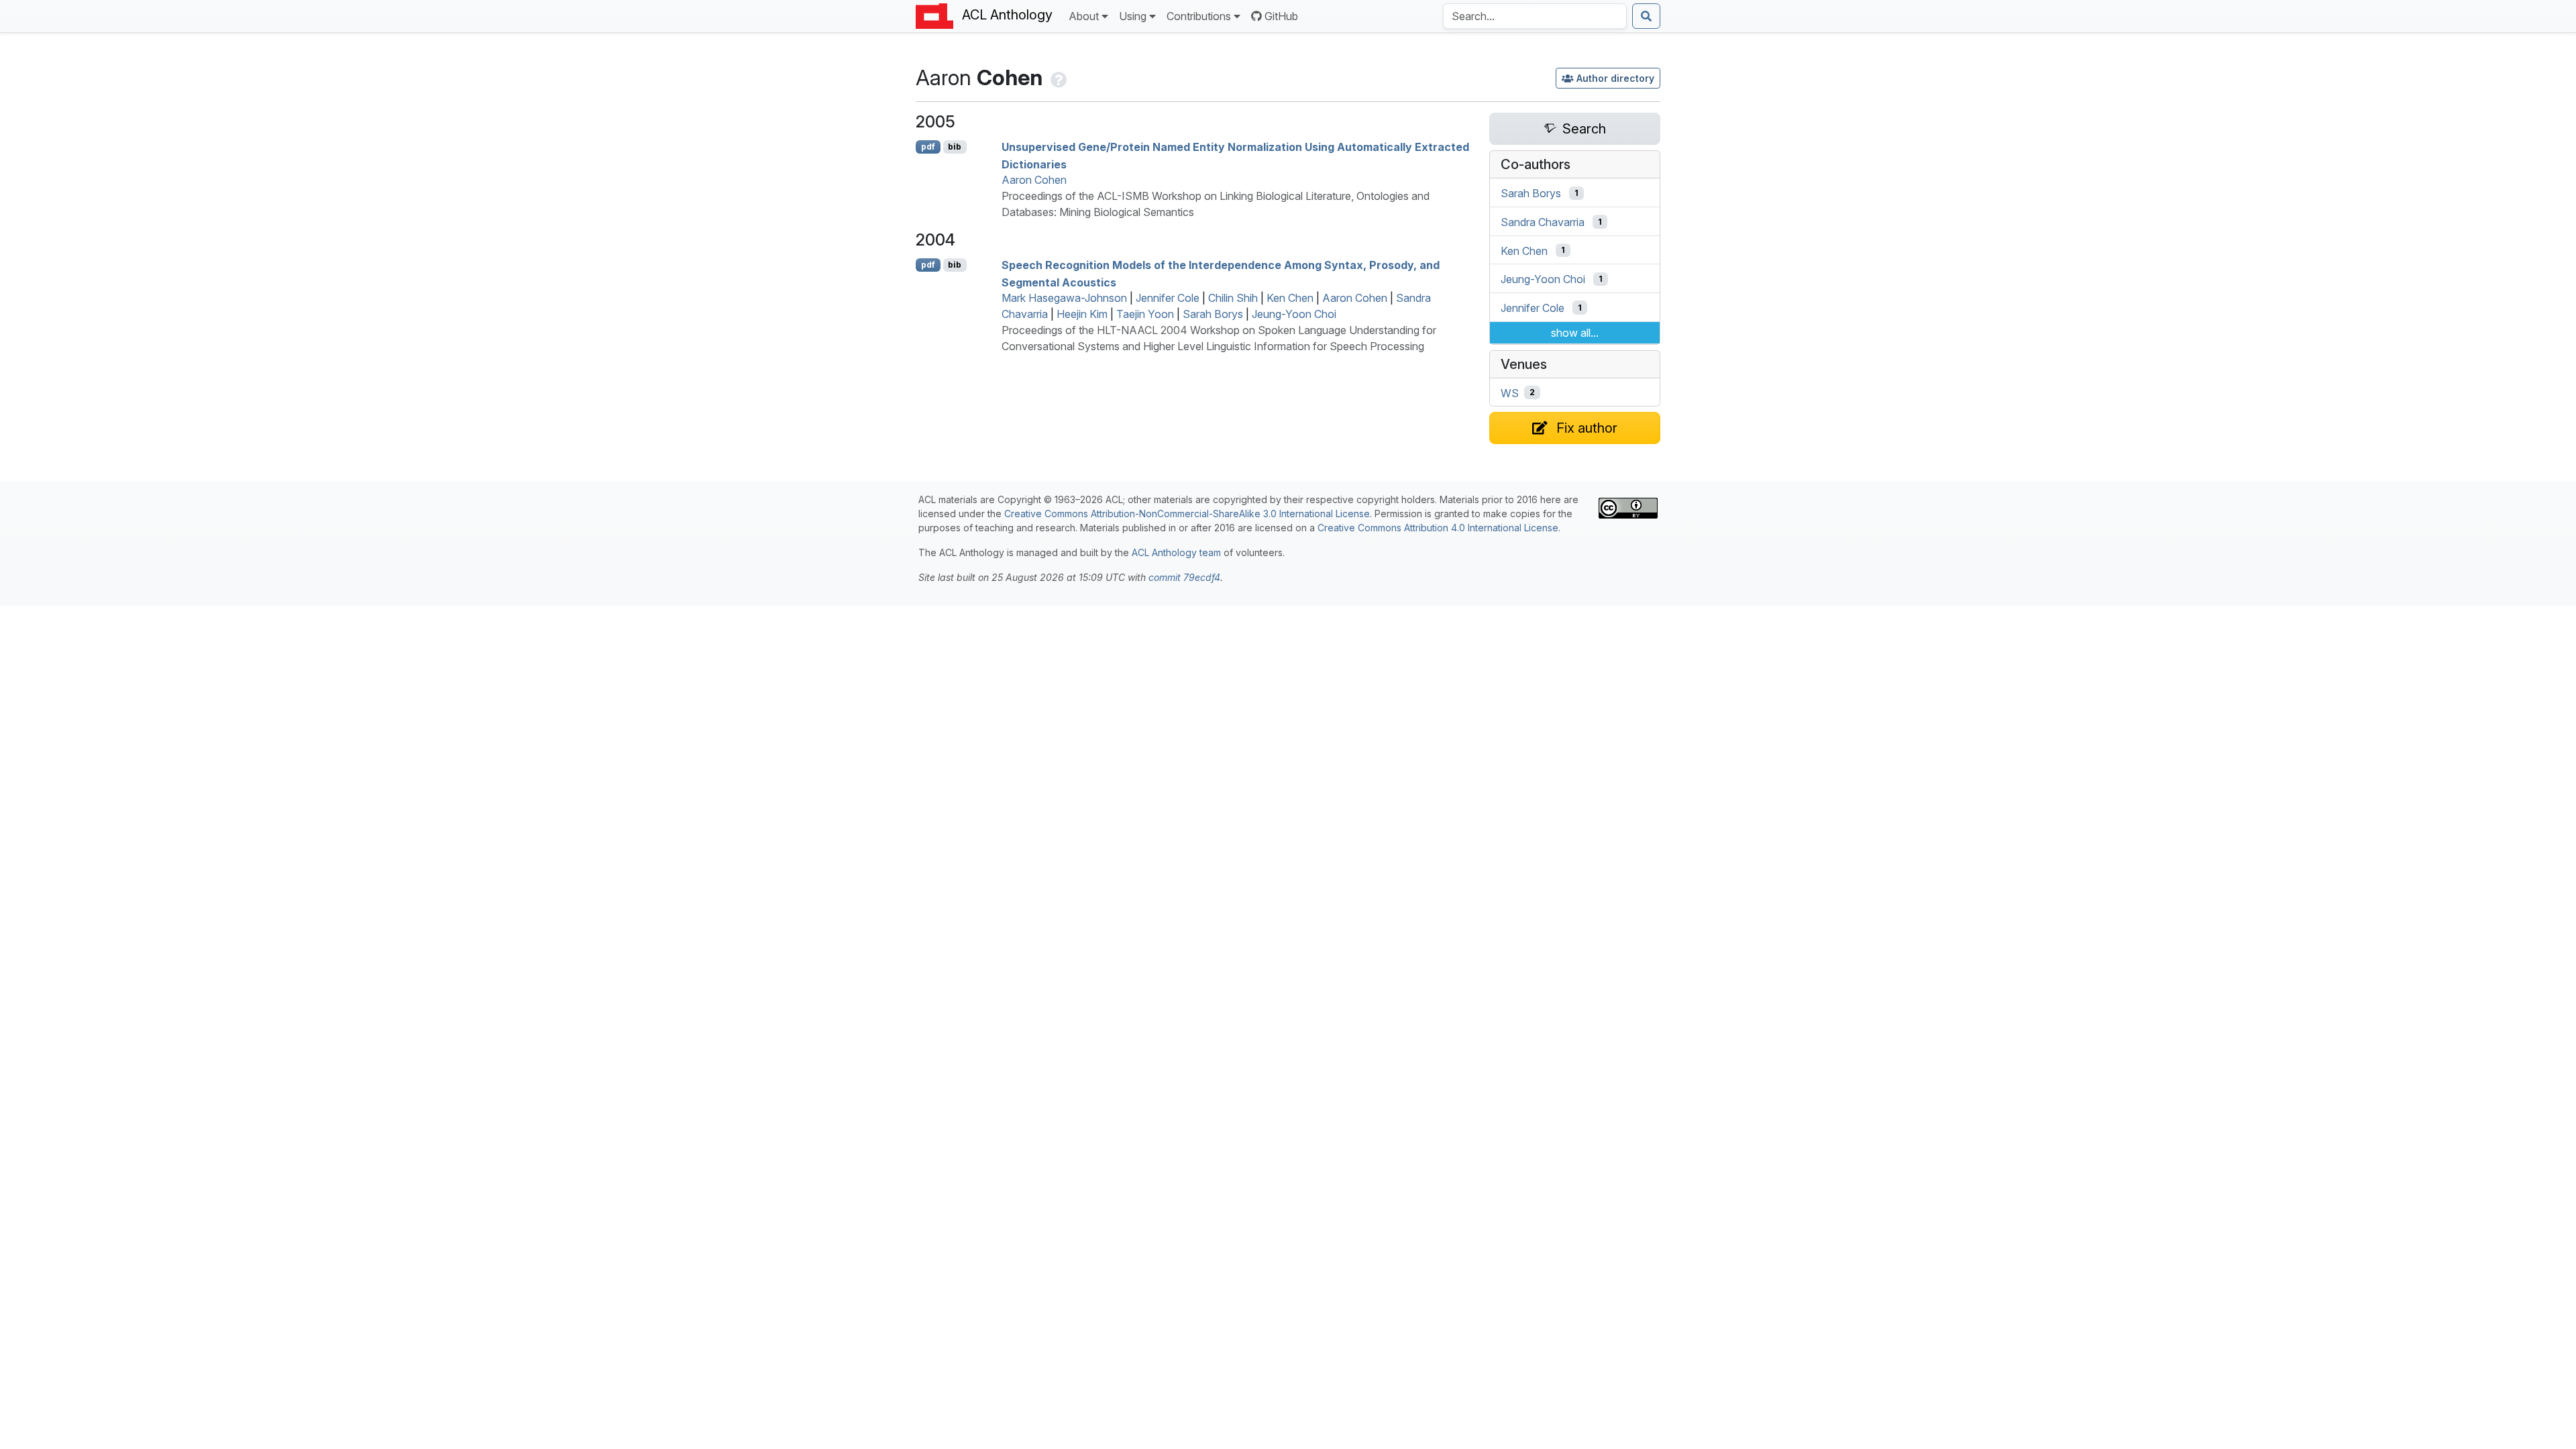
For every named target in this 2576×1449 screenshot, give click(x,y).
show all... (1575, 333)
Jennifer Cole (1168, 298)
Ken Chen (1290, 298)
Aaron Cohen (1034, 180)
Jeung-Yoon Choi (1294, 314)
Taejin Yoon (1145, 314)
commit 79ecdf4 (1184, 577)
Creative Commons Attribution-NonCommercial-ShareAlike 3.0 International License (1187, 514)
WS (1510, 392)
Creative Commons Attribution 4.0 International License (1438, 528)
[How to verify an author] (1057, 77)
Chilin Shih (1233, 298)
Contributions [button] (1199, 16)
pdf (928, 147)
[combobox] (1535, 16)
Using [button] (1133, 16)
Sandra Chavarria (1543, 222)
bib (955, 147)
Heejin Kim (1082, 314)
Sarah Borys (1213, 314)
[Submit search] (1646, 16)
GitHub (1281, 16)
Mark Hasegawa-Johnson (1064, 298)
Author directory (1615, 78)
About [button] (1084, 16)
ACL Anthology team (1176, 552)
